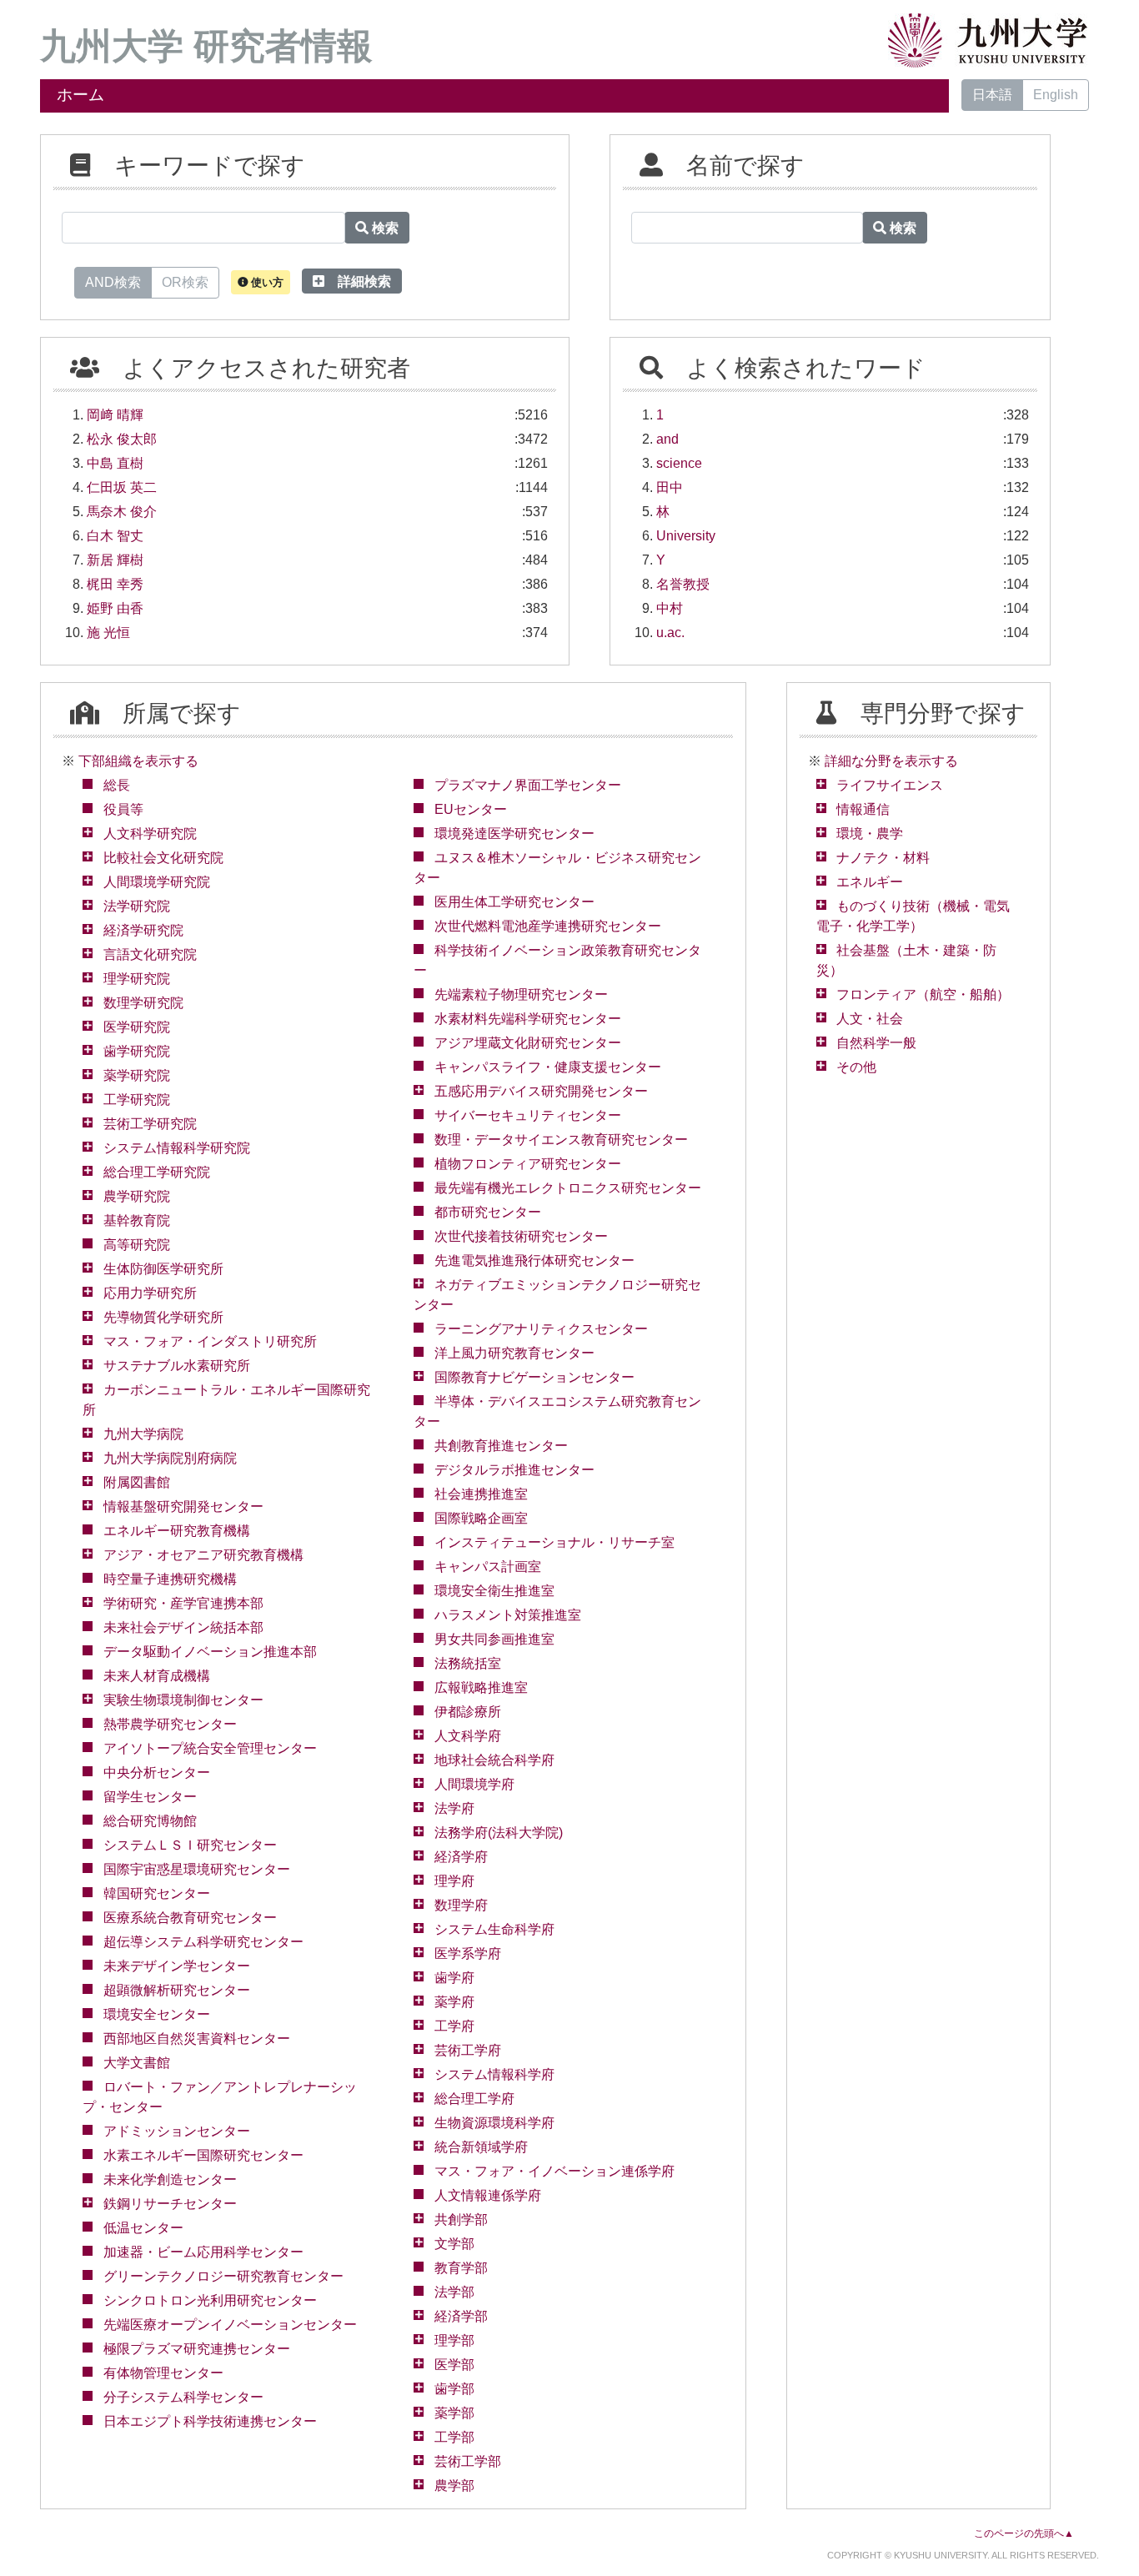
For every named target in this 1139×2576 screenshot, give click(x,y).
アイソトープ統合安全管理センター (210, 1748)
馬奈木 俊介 (122, 512)
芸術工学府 (468, 2050)
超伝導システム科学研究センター (203, 1942)
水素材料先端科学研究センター (528, 1019)
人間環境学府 (474, 1784)
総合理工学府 (474, 2099)
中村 (670, 608)
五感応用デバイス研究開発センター (541, 1091)
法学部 (454, 2292)
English (1056, 95)
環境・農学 (870, 834)
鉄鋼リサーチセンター (170, 2204)
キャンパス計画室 (488, 1567)
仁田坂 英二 (122, 487)
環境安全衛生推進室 (494, 1591)
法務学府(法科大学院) (499, 1833)
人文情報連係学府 (488, 2195)
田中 (670, 487)
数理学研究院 (143, 1003)
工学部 (454, 2437)
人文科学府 (468, 1736)
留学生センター (150, 1797)
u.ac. (670, 633)
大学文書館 (137, 2063)
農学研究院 (137, 1196)
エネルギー (870, 882)
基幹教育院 (137, 1220)
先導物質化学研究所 (163, 1317)
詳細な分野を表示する (891, 761)
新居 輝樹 (115, 560)
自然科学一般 (876, 1043)
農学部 (454, 2486)
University (686, 536)
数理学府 (461, 1905)
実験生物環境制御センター (183, 1700)
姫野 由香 (115, 608)
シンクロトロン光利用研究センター (210, 2300)
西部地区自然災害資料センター (197, 2039)
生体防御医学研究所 (163, 1269)
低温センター (143, 2228)
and (667, 439)
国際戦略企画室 (481, 1518)
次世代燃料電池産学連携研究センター (548, 926)
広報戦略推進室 (481, 1687)
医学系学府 (468, 1953)
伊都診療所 (468, 1712)
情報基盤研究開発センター (183, 1506)
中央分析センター (157, 1773)
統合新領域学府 (481, 2147)
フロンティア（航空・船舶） (923, 994)
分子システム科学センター (183, 2397)
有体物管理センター (163, 2373)
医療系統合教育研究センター (190, 1918)
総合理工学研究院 (157, 1172)
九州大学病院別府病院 (170, 1458)
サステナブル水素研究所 (177, 1366)
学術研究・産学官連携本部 (183, 1603)
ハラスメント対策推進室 (508, 1615)
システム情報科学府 (494, 2074)
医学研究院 (137, 1027)
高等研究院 (137, 1245)
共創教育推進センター (501, 1446)
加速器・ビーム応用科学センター (203, 2252)
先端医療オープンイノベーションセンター (230, 2325)
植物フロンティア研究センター (528, 1164)
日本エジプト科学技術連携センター (210, 2421)
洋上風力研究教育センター (514, 1353)
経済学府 (461, 1857)
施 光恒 (108, 633)
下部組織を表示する (138, 761)
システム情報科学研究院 (177, 1148)
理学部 (454, 2340)
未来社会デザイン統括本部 (183, 1627)
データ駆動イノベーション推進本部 (210, 1652)
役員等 (123, 809)
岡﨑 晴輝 (115, 415)
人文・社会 (870, 1019)
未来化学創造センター (170, 2179)
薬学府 (454, 2002)
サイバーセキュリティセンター (528, 1115)
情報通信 (863, 809)
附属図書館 (137, 1482)
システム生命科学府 (494, 1929)
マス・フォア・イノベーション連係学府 (554, 2171)
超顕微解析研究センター (177, 1990)
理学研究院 (137, 979)
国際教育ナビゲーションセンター (534, 1377)
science (679, 463)
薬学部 (454, 2413)
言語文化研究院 (150, 954)
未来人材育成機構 (157, 1676)
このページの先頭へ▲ (1024, 2533)
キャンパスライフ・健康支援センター (548, 1067)
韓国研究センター (157, 1893)
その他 (856, 1067)
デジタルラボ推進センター (514, 1470)
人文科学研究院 (150, 834)
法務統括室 (468, 1663)
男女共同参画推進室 (494, 1639)
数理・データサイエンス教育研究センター (561, 1140)
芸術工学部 (468, 2461)
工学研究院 (137, 1100)
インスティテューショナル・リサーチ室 (554, 1542)
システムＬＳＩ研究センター (190, 1845)
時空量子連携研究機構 (170, 1579)
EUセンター (471, 809)
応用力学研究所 (150, 1293)
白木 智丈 (115, 536)
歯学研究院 (137, 1051)
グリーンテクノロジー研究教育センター (223, 2276)
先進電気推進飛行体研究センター (534, 1260)
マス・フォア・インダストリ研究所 (210, 1341)
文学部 (454, 2244)
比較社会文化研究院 (163, 858)
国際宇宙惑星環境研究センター (197, 1869)
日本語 (992, 95)
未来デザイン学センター (177, 1966)
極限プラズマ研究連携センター (197, 2349)
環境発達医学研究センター (514, 834)
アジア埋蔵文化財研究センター (528, 1043)
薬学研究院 (137, 1075)
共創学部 (461, 2219)
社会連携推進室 (481, 1494)
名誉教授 (683, 584)
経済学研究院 (143, 930)
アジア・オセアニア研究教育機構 (203, 1555)
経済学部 (461, 2316)
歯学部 (454, 2389)
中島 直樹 (115, 463)
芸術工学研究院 (150, 1124)
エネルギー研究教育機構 (177, 1531)
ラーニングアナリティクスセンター (541, 1329)
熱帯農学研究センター (170, 1724)
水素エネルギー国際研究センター (203, 2155)
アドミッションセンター (177, 2131)
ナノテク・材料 (883, 858)
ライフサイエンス (890, 785)
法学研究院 (137, 906)
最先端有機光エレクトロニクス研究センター (568, 1188)
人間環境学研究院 (157, 882)
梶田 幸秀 (115, 584)
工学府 (454, 2026)
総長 (117, 785)
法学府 (454, 1808)
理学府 (454, 1881)
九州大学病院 (143, 1434)
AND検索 (113, 282)
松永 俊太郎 (122, 439)
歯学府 (454, 1978)
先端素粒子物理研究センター (521, 994)
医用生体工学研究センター (514, 902)
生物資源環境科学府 (494, 2123)
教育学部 (461, 2268)
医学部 (454, 2365)
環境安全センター (157, 2014)
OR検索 (185, 282)
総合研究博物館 (150, 1821)
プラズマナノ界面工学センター (528, 785)
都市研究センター (488, 1212)
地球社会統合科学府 (494, 1760)
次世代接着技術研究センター (521, 1236)
